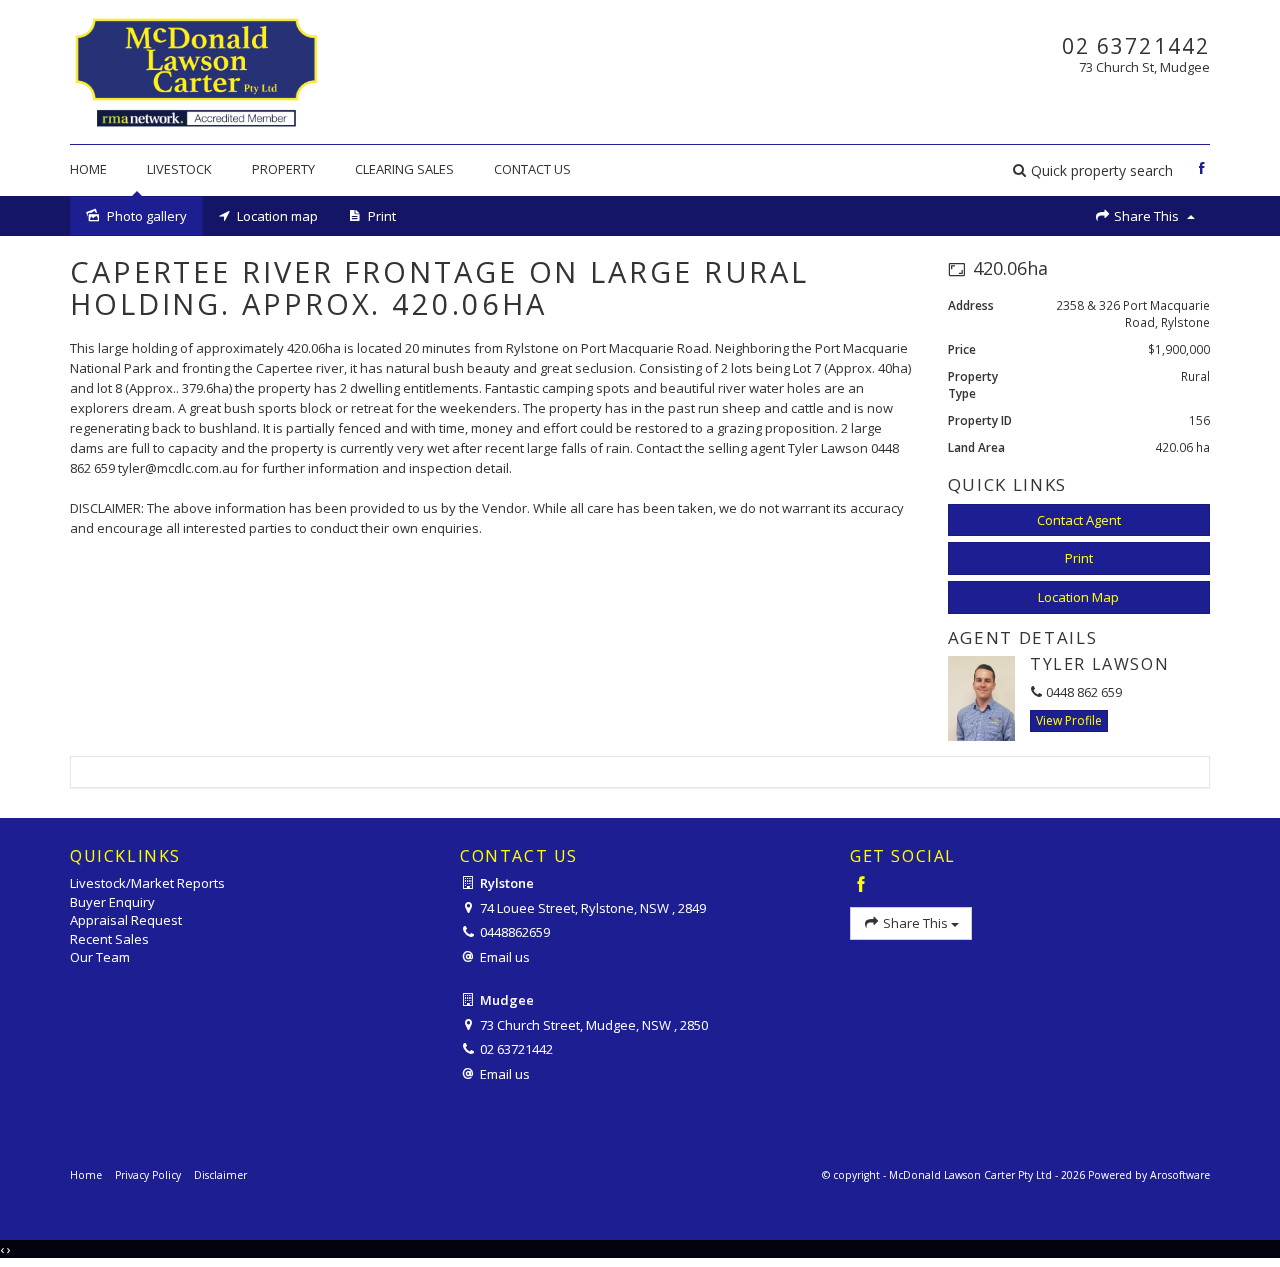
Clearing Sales (404, 169)
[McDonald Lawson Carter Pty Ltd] (195, 70)
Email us (505, 957)
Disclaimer (220, 1175)
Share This (1146, 216)
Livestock (179, 169)
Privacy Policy (148, 1175)
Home (88, 169)
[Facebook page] (1201, 169)
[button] (1093, 170)
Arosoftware (1180, 1175)
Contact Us (532, 169)
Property (283, 169)
